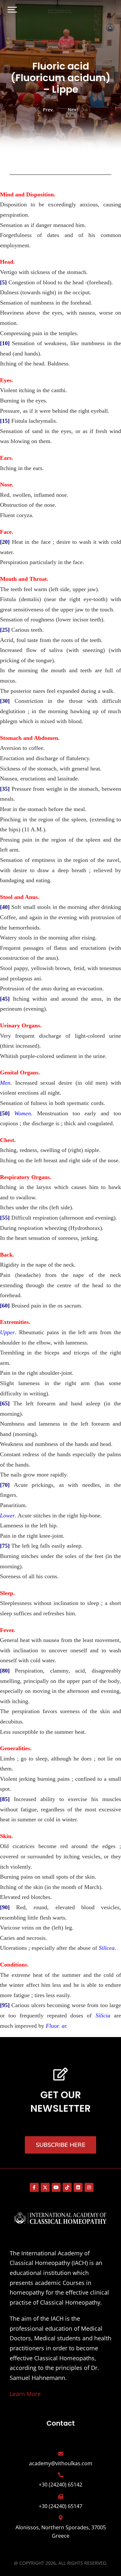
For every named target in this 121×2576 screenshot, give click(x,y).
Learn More (25, 2394)
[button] (12, 10)
